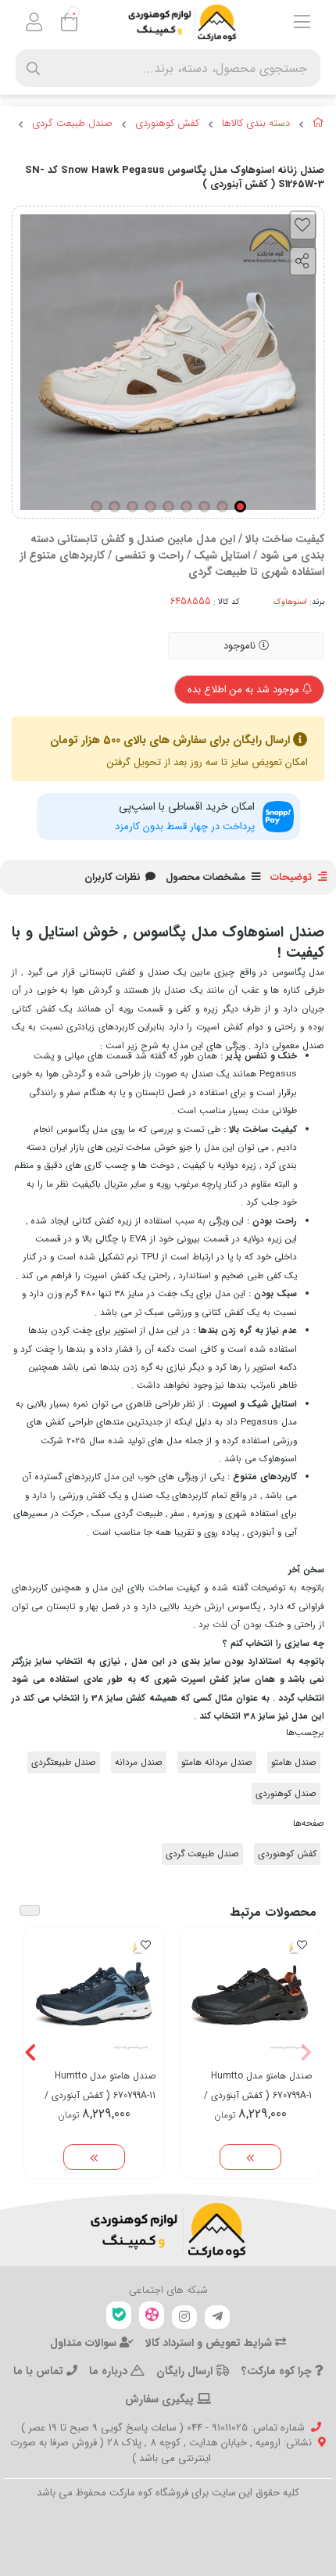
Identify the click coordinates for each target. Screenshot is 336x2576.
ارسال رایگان (186, 2371)
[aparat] (152, 2315)
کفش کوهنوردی (167, 124)
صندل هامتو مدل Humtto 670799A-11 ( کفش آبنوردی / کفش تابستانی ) (100, 2086)
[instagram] (184, 2317)
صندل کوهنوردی (286, 1794)
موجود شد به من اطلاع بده (245, 690)
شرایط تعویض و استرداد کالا (210, 2343)
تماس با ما (40, 2371)
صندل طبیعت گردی (72, 124)
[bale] (119, 2315)
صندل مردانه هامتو (217, 1762)
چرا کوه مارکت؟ (278, 2371)
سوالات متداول (85, 2343)
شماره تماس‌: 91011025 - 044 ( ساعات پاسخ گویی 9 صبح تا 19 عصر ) (163, 2428)
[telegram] (217, 2317)
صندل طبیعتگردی (64, 1762)
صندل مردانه (139, 1762)
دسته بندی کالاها (256, 124)
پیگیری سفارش (161, 2399)
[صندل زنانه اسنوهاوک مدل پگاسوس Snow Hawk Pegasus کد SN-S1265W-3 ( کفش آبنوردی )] (168, 2230)
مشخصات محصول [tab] (206, 877)
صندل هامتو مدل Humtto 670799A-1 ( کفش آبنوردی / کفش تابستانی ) (258, 2086)
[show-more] (250, 2157)
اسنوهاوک (290, 602)
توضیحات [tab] (291, 877)
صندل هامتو (294, 1762)
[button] (306, 2053)
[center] (33, 68)
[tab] (113, 878)
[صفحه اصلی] (318, 125)
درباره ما (110, 2371)
